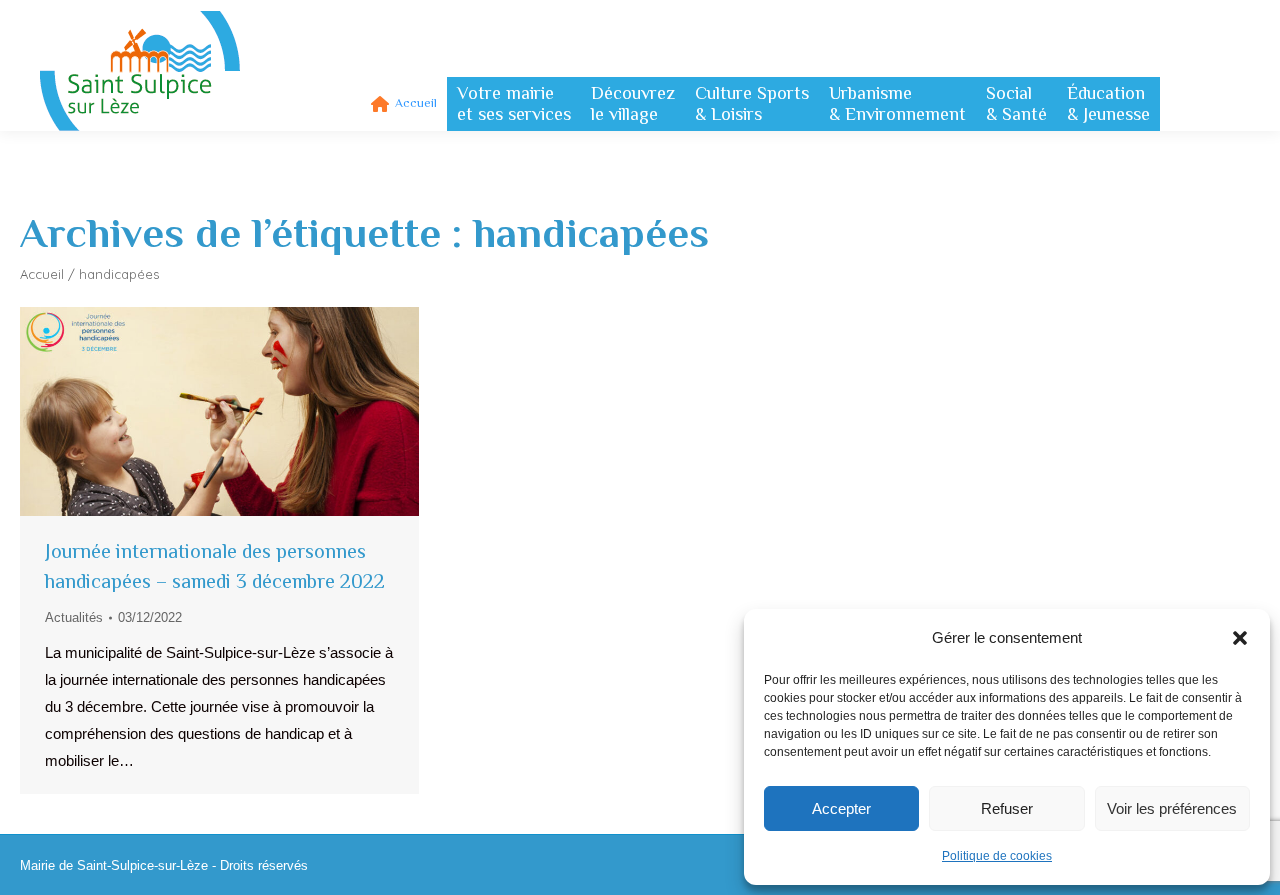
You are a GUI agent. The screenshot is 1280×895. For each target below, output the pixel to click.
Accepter (841, 808)
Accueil (42, 274)
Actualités (74, 617)
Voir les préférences (1172, 808)
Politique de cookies (997, 856)
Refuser (1007, 808)
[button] (1240, 638)
